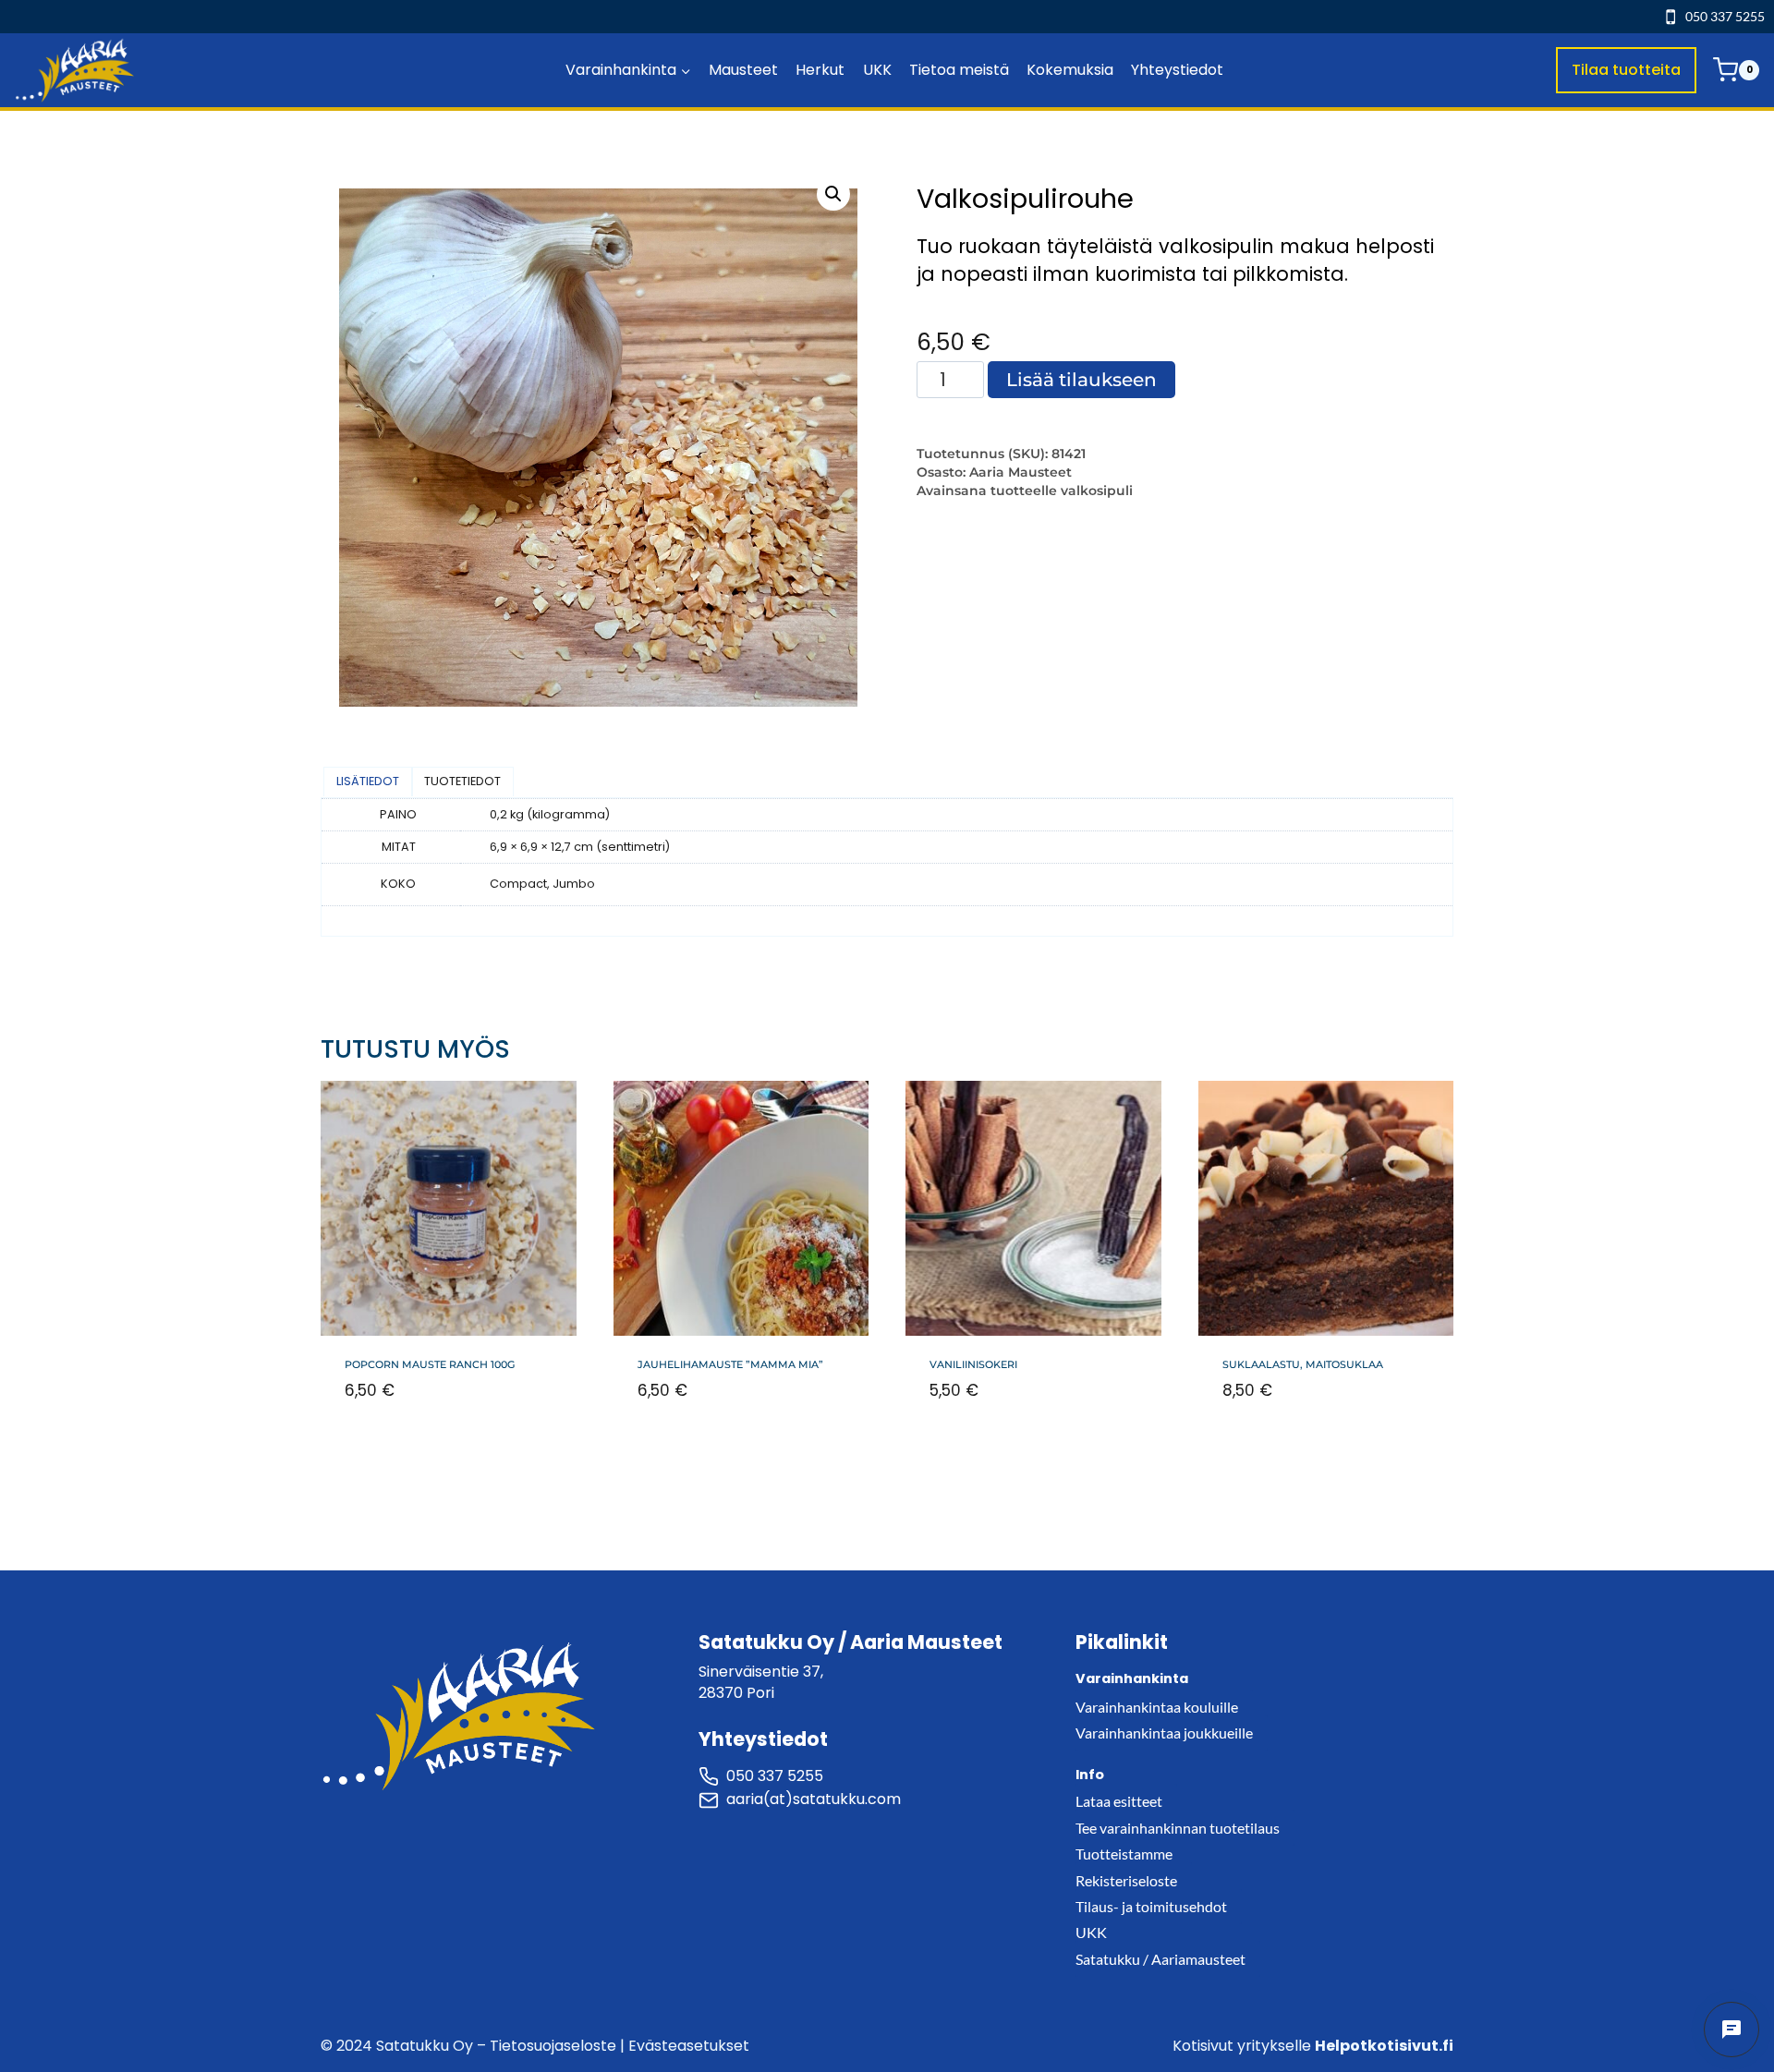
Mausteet (743, 70)
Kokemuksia (1070, 70)
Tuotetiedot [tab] (462, 781)
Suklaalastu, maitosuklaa (1303, 1364)
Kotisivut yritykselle (1313, 2046)
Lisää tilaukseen (1081, 380)
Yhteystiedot (1177, 70)
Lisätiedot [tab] (368, 781)
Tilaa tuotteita (1626, 70)
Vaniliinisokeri (973, 1364)
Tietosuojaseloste (553, 2046)
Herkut (820, 70)
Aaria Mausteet (1021, 472)
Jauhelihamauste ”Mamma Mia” (730, 1364)
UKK (877, 70)
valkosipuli (1097, 491)
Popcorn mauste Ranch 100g (430, 1364)
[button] (833, 194)
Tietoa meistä (959, 70)
